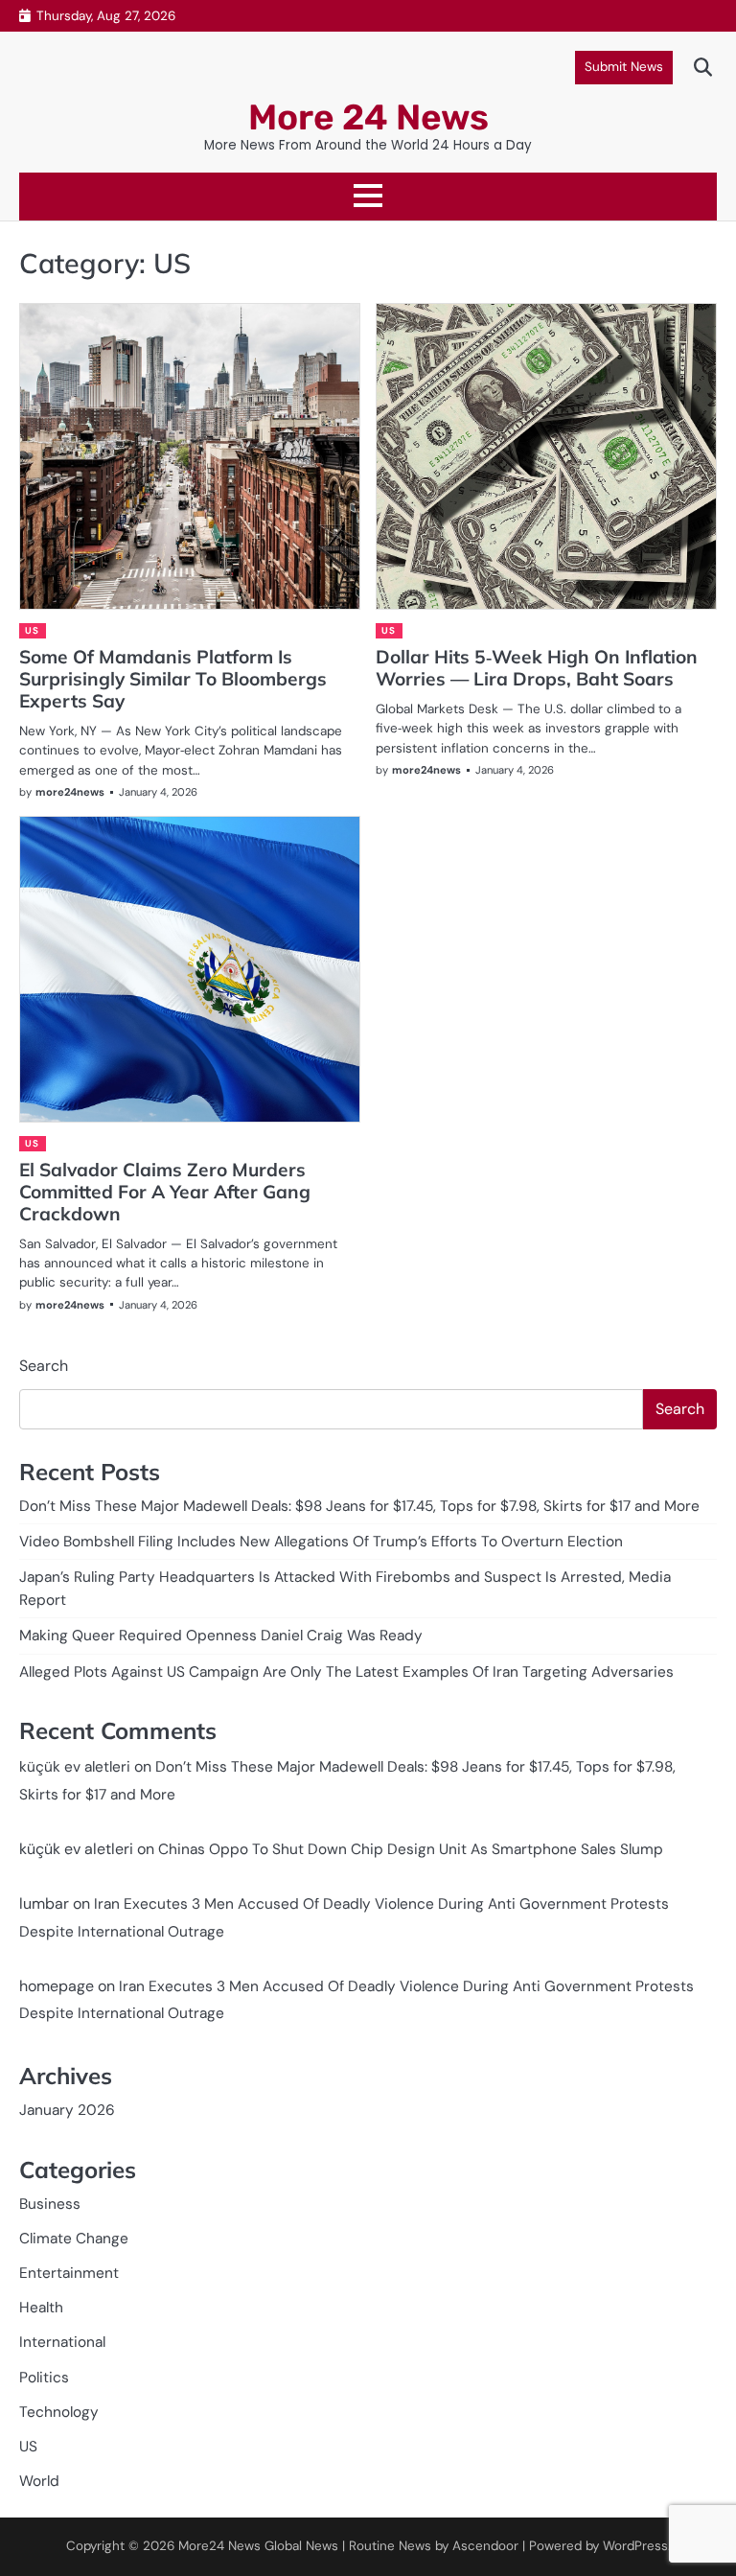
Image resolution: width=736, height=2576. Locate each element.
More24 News (219, 2546)
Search (44, 1366)
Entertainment (69, 2273)
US (32, 630)
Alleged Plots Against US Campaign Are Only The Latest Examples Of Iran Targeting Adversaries (346, 1672)
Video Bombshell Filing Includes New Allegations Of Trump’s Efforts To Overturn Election (321, 1542)
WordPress (635, 2546)
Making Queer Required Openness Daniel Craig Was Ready (221, 1636)
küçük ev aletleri (75, 1767)
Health (41, 2308)
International (62, 2342)
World (39, 2481)
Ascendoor (485, 2546)
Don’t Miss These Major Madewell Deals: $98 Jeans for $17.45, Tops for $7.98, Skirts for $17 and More (359, 1506)
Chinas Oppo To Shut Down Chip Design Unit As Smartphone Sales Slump (411, 1849)
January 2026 (67, 2110)
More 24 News (368, 117)
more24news (70, 792)
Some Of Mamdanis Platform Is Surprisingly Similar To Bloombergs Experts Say (173, 679)
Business (50, 2204)
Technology (59, 2412)
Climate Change (74, 2239)
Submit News (624, 67)
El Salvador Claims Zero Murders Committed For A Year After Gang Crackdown (165, 1192)
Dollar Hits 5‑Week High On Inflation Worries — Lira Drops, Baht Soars (537, 668)
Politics (44, 2378)
